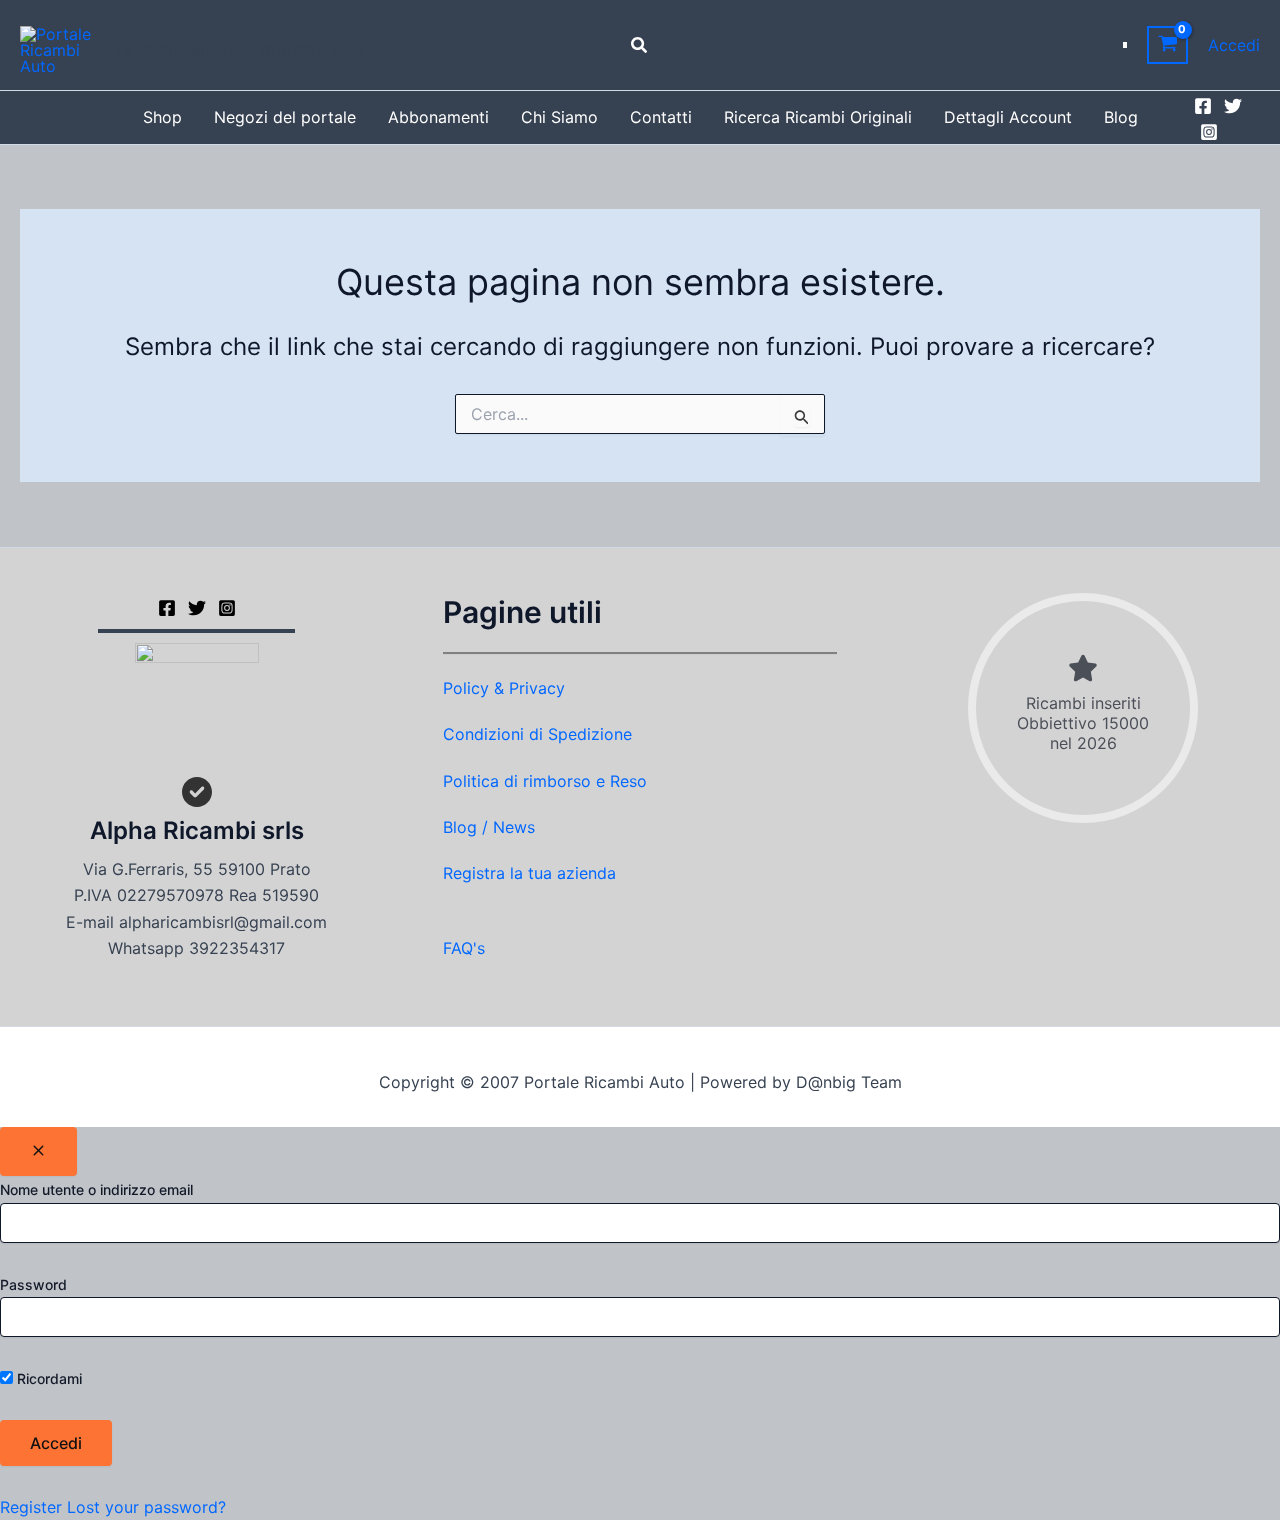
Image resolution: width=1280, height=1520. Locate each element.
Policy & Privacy (504, 688)
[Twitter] (1233, 106)
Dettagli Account (1008, 117)
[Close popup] (38, 1151)
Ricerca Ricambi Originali (818, 117)
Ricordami (47, 1378)
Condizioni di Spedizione (537, 734)
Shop (162, 117)
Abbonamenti (438, 117)
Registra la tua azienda (529, 873)
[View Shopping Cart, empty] (1167, 45)
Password (33, 1284)
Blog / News (489, 827)
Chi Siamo (559, 117)
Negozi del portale (285, 117)
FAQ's (464, 948)
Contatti (661, 117)
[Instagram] (1209, 132)
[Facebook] (1203, 106)
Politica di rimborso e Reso (545, 781)
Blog (1121, 117)
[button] (640, 45)
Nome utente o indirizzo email (96, 1189)
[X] (197, 608)
